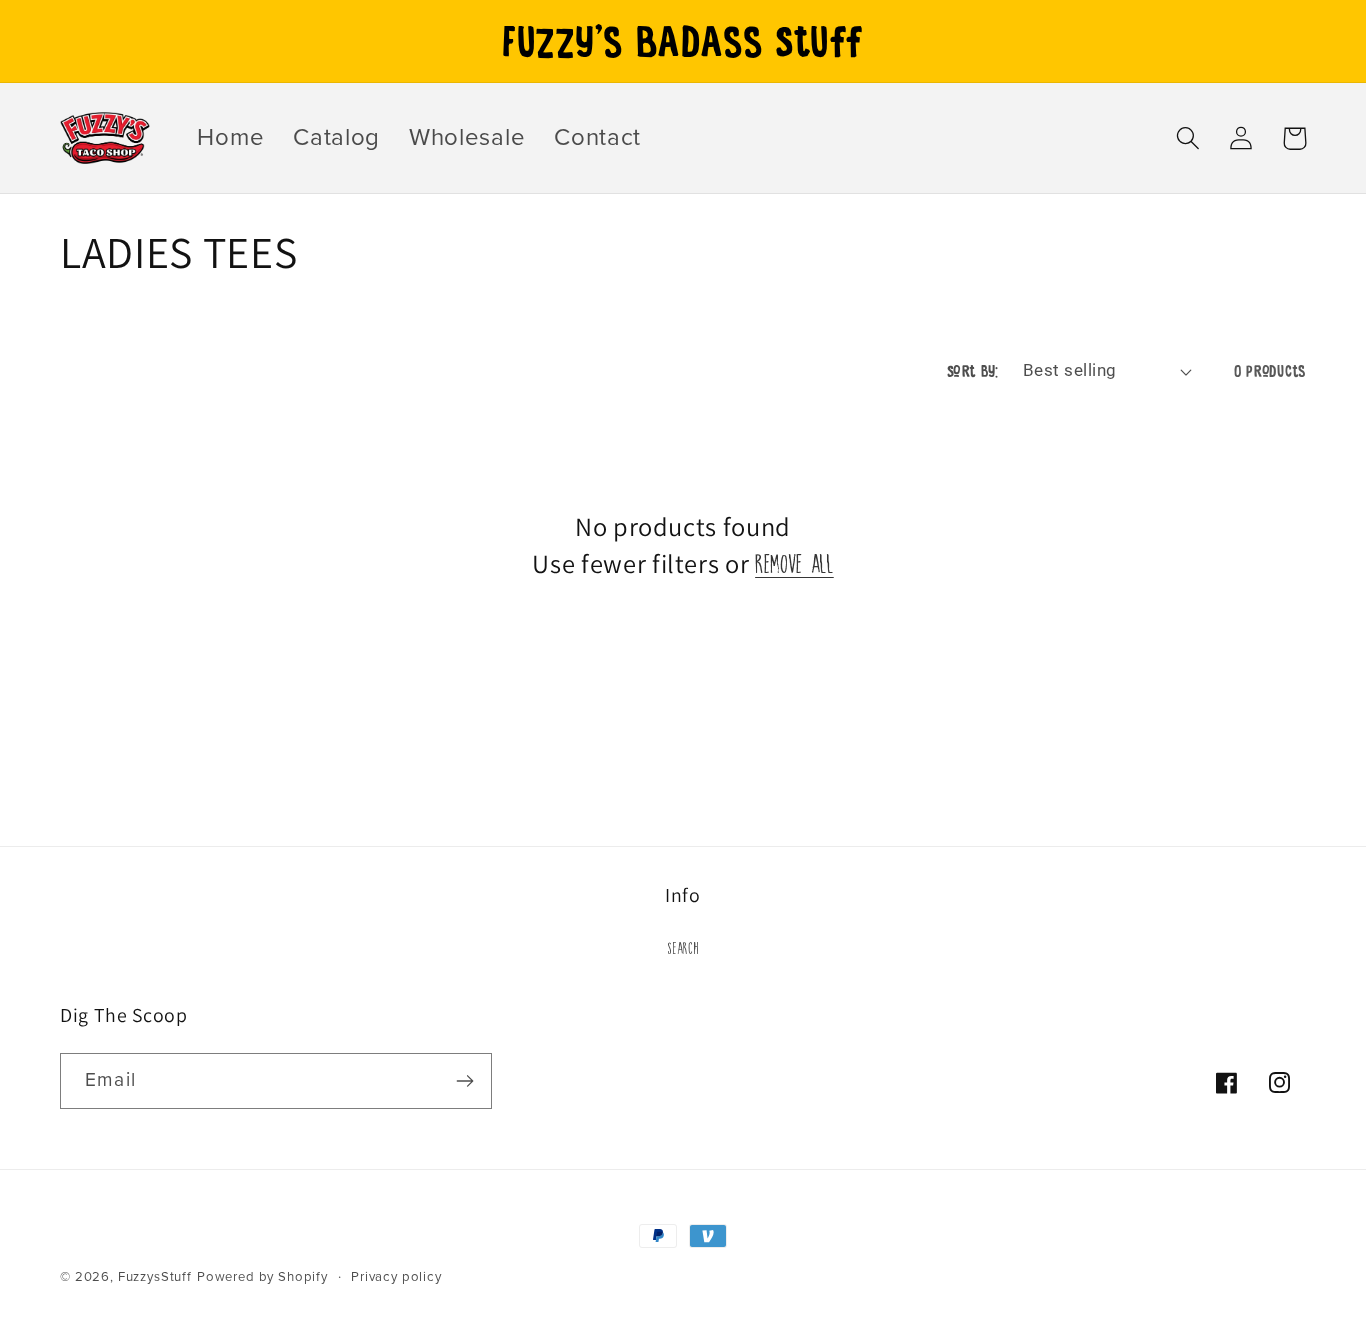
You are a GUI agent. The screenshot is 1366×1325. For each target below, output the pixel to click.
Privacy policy (396, 1277)
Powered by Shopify (262, 1277)
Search (682, 946)
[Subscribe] (464, 1081)
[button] (1188, 138)
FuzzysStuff (155, 1277)
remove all (794, 560)
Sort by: (973, 370)
